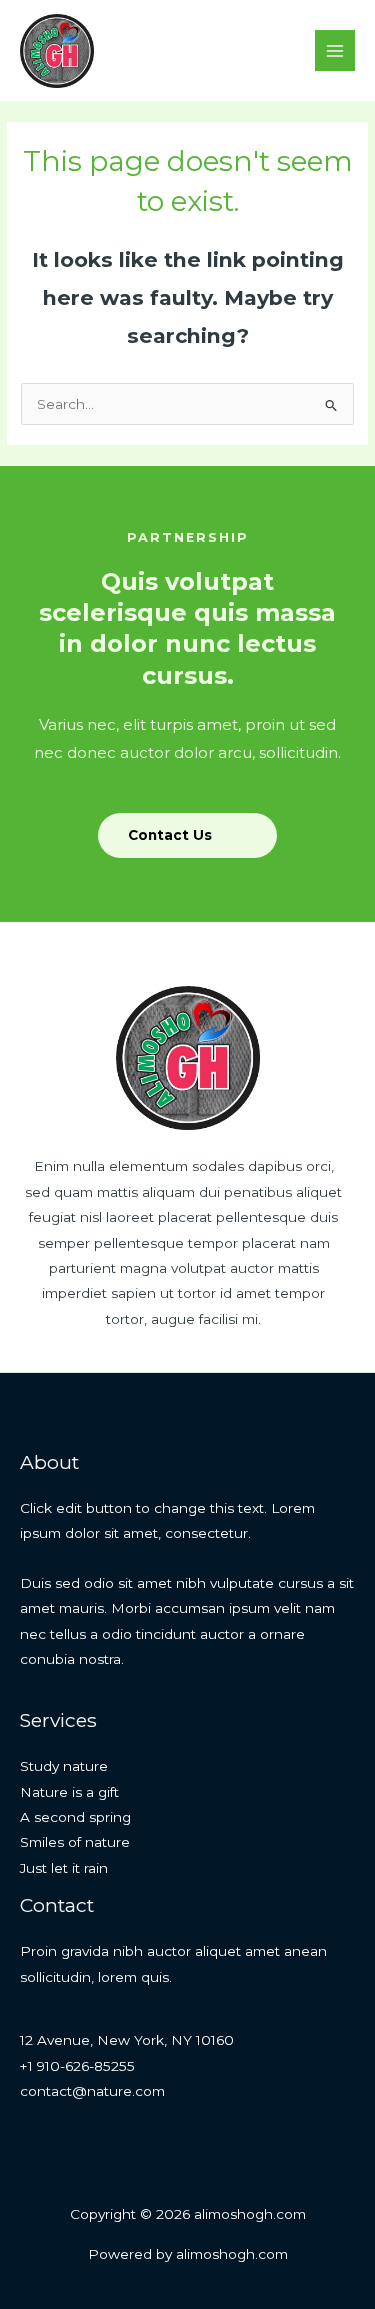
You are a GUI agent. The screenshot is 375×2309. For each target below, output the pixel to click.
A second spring (75, 1817)
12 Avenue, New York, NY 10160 (127, 2040)
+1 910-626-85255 (77, 2066)
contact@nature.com (92, 2091)
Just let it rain (64, 1868)
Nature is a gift (69, 1792)
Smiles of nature (75, 1842)
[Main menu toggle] (335, 50)
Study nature (64, 1766)
